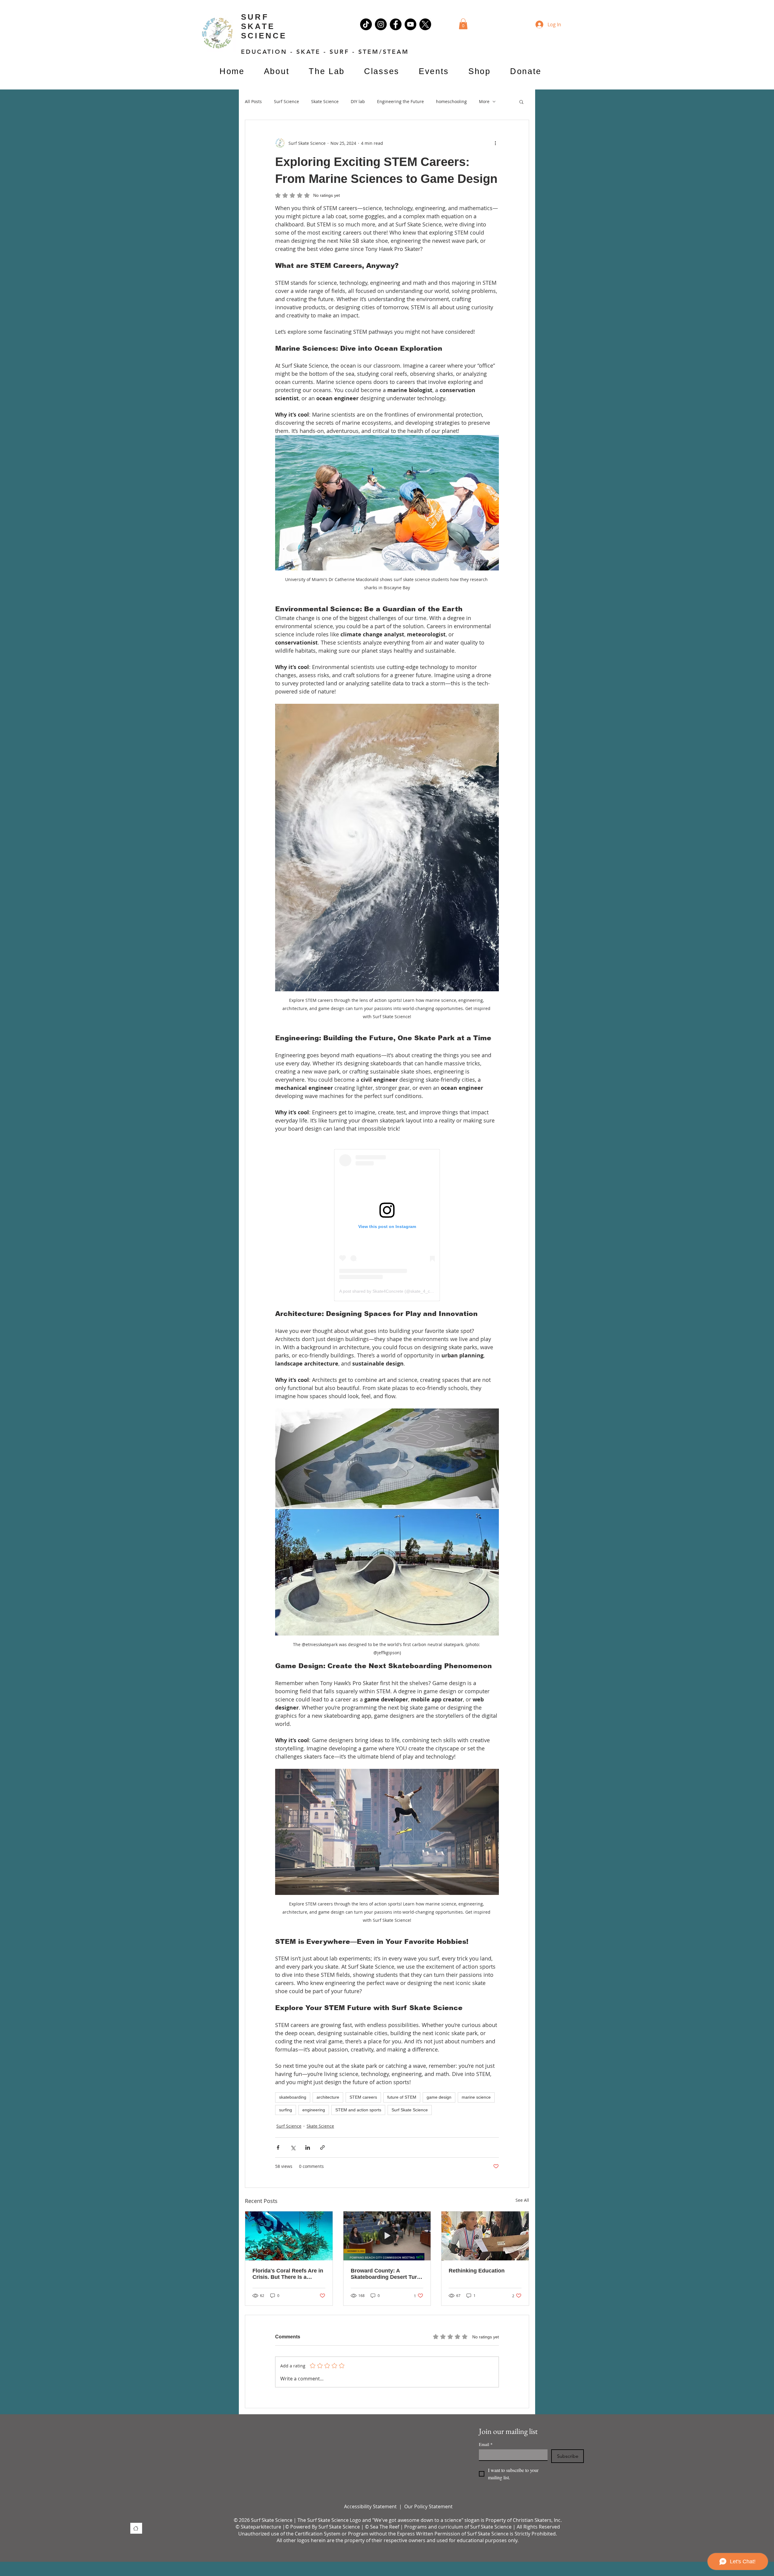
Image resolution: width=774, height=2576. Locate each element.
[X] (425, 24)
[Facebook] (396, 24)
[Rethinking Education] (485, 2236)
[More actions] (495, 143)
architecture (328, 2097)
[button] (463, 24)
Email (486, 2444)
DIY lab (358, 101)
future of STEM (402, 2097)
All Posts (253, 101)
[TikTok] (366, 24)
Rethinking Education (477, 2271)
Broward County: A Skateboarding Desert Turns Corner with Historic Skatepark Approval (387, 2274)
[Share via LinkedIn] (308, 2147)
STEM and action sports (358, 2110)
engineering (314, 2110)
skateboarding (293, 2097)
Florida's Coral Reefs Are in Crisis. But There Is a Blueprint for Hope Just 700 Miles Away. (288, 2274)
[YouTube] (410, 24)
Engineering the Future (400, 101)
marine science (476, 2097)
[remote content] (387, 1225)
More (484, 101)
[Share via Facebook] (278, 2147)
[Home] (136, 2528)
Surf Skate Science (410, 2110)
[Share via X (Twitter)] (293, 2147)
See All (522, 2200)
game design (439, 2097)
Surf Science (286, 101)
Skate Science (325, 101)
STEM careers (363, 2097)
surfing (286, 2110)
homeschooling (451, 101)
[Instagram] (381, 24)
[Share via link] (322, 2147)
